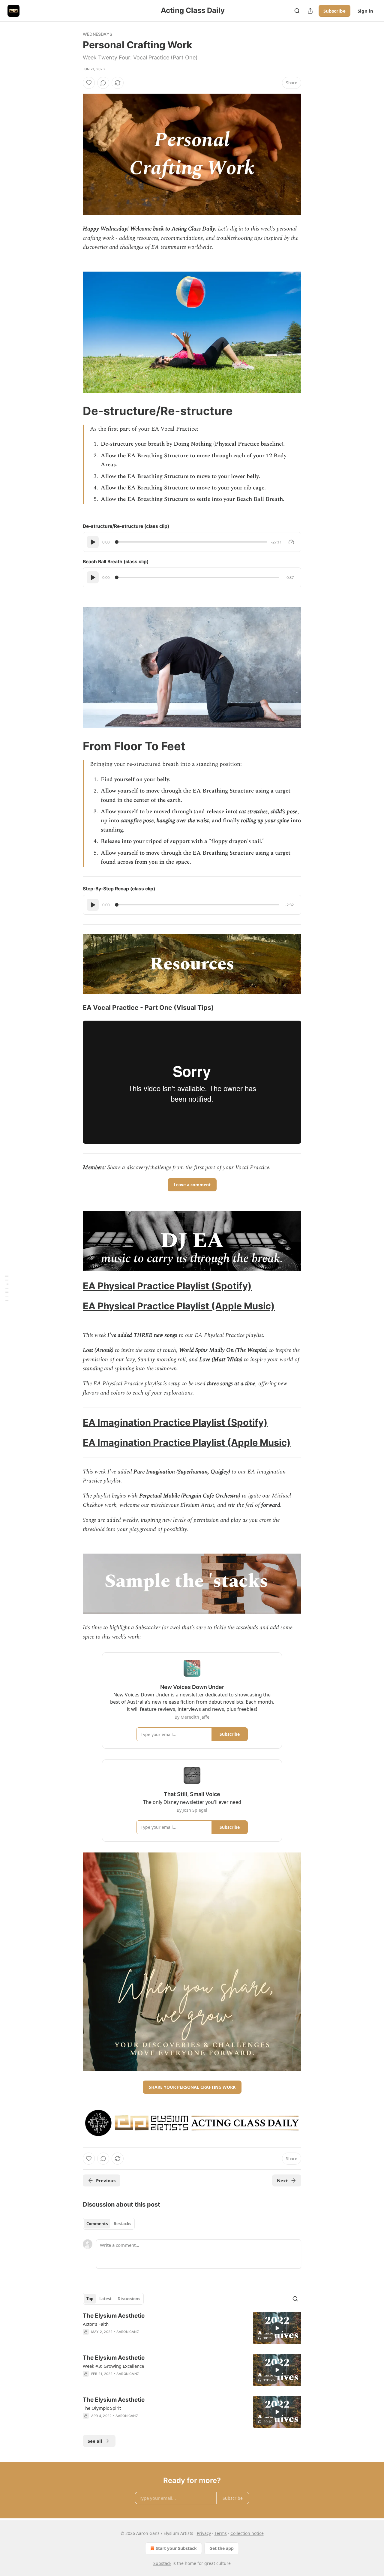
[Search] (297, 11)
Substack (162, 2563)
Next (282, 2180)
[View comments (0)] (103, 83)
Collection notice (247, 2533)
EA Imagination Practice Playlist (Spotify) (175, 1422)
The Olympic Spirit (102, 2408)
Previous (106, 2180)
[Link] (74, 411)
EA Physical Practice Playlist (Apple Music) (179, 1306)
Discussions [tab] (129, 2299)
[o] (277, 2328)
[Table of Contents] (7, 1288)
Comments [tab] (97, 2224)
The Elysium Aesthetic (114, 2316)
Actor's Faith (96, 2324)
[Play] (93, 542)
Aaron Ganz (128, 2332)
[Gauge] (291, 542)
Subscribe (334, 11)
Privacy (204, 2533)
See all (95, 2441)
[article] (192, 2328)
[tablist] (109, 2224)
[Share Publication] (310, 11)
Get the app (222, 2548)
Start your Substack (176, 2548)
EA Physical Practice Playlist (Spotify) (167, 1286)
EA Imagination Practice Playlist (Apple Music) (187, 1442)
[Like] (89, 83)
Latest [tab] (105, 2299)
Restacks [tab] (122, 2224)
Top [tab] (90, 2299)
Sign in (365, 11)
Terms (221, 2533)
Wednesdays (97, 34)
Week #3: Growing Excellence (113, 2366)
